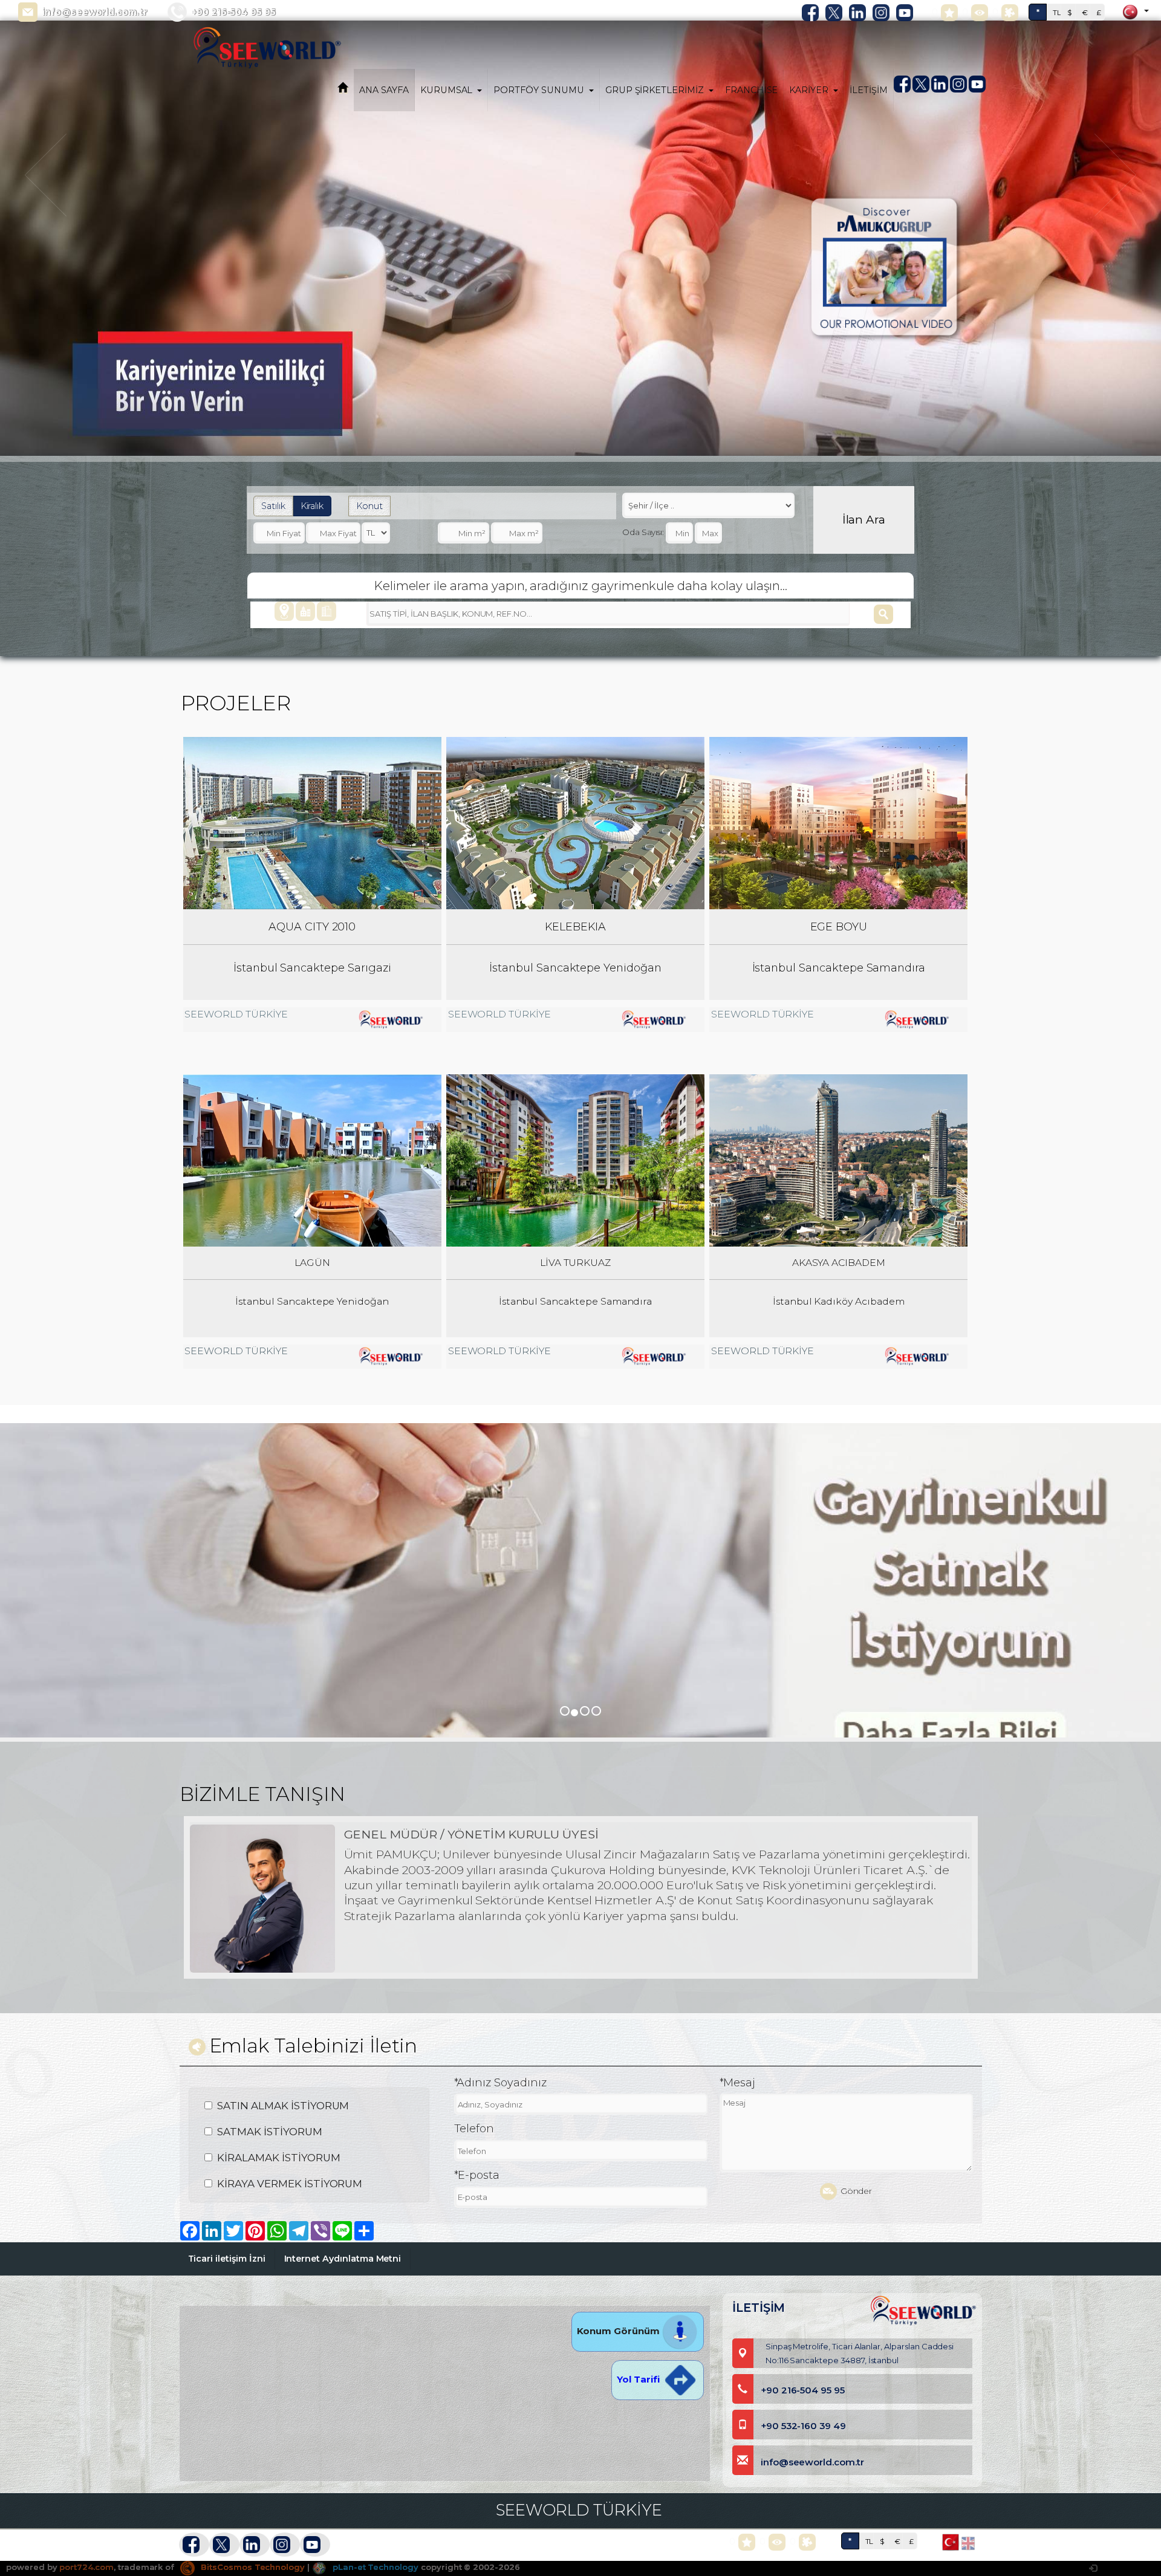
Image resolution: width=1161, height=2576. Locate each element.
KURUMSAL (447, 90)
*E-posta (477, 2175)
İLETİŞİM (869, 90)
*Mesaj (738, 2083)
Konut (369, 506)
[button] (47, 294)
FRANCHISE (752, 90)
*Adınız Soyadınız (500, 2083)
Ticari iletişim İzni (227, 2259)
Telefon (474, 2129)
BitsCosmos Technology (252, 2567)
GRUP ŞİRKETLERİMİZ (655, 90)
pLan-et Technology (374, 2567)
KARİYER (809, 90)
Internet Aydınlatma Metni (343, 2259)
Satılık (273, 506)
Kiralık (312, 506)
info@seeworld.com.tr (95, 12)
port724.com (86, 2567)
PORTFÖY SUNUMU (538, 90)
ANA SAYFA (384, 90)
